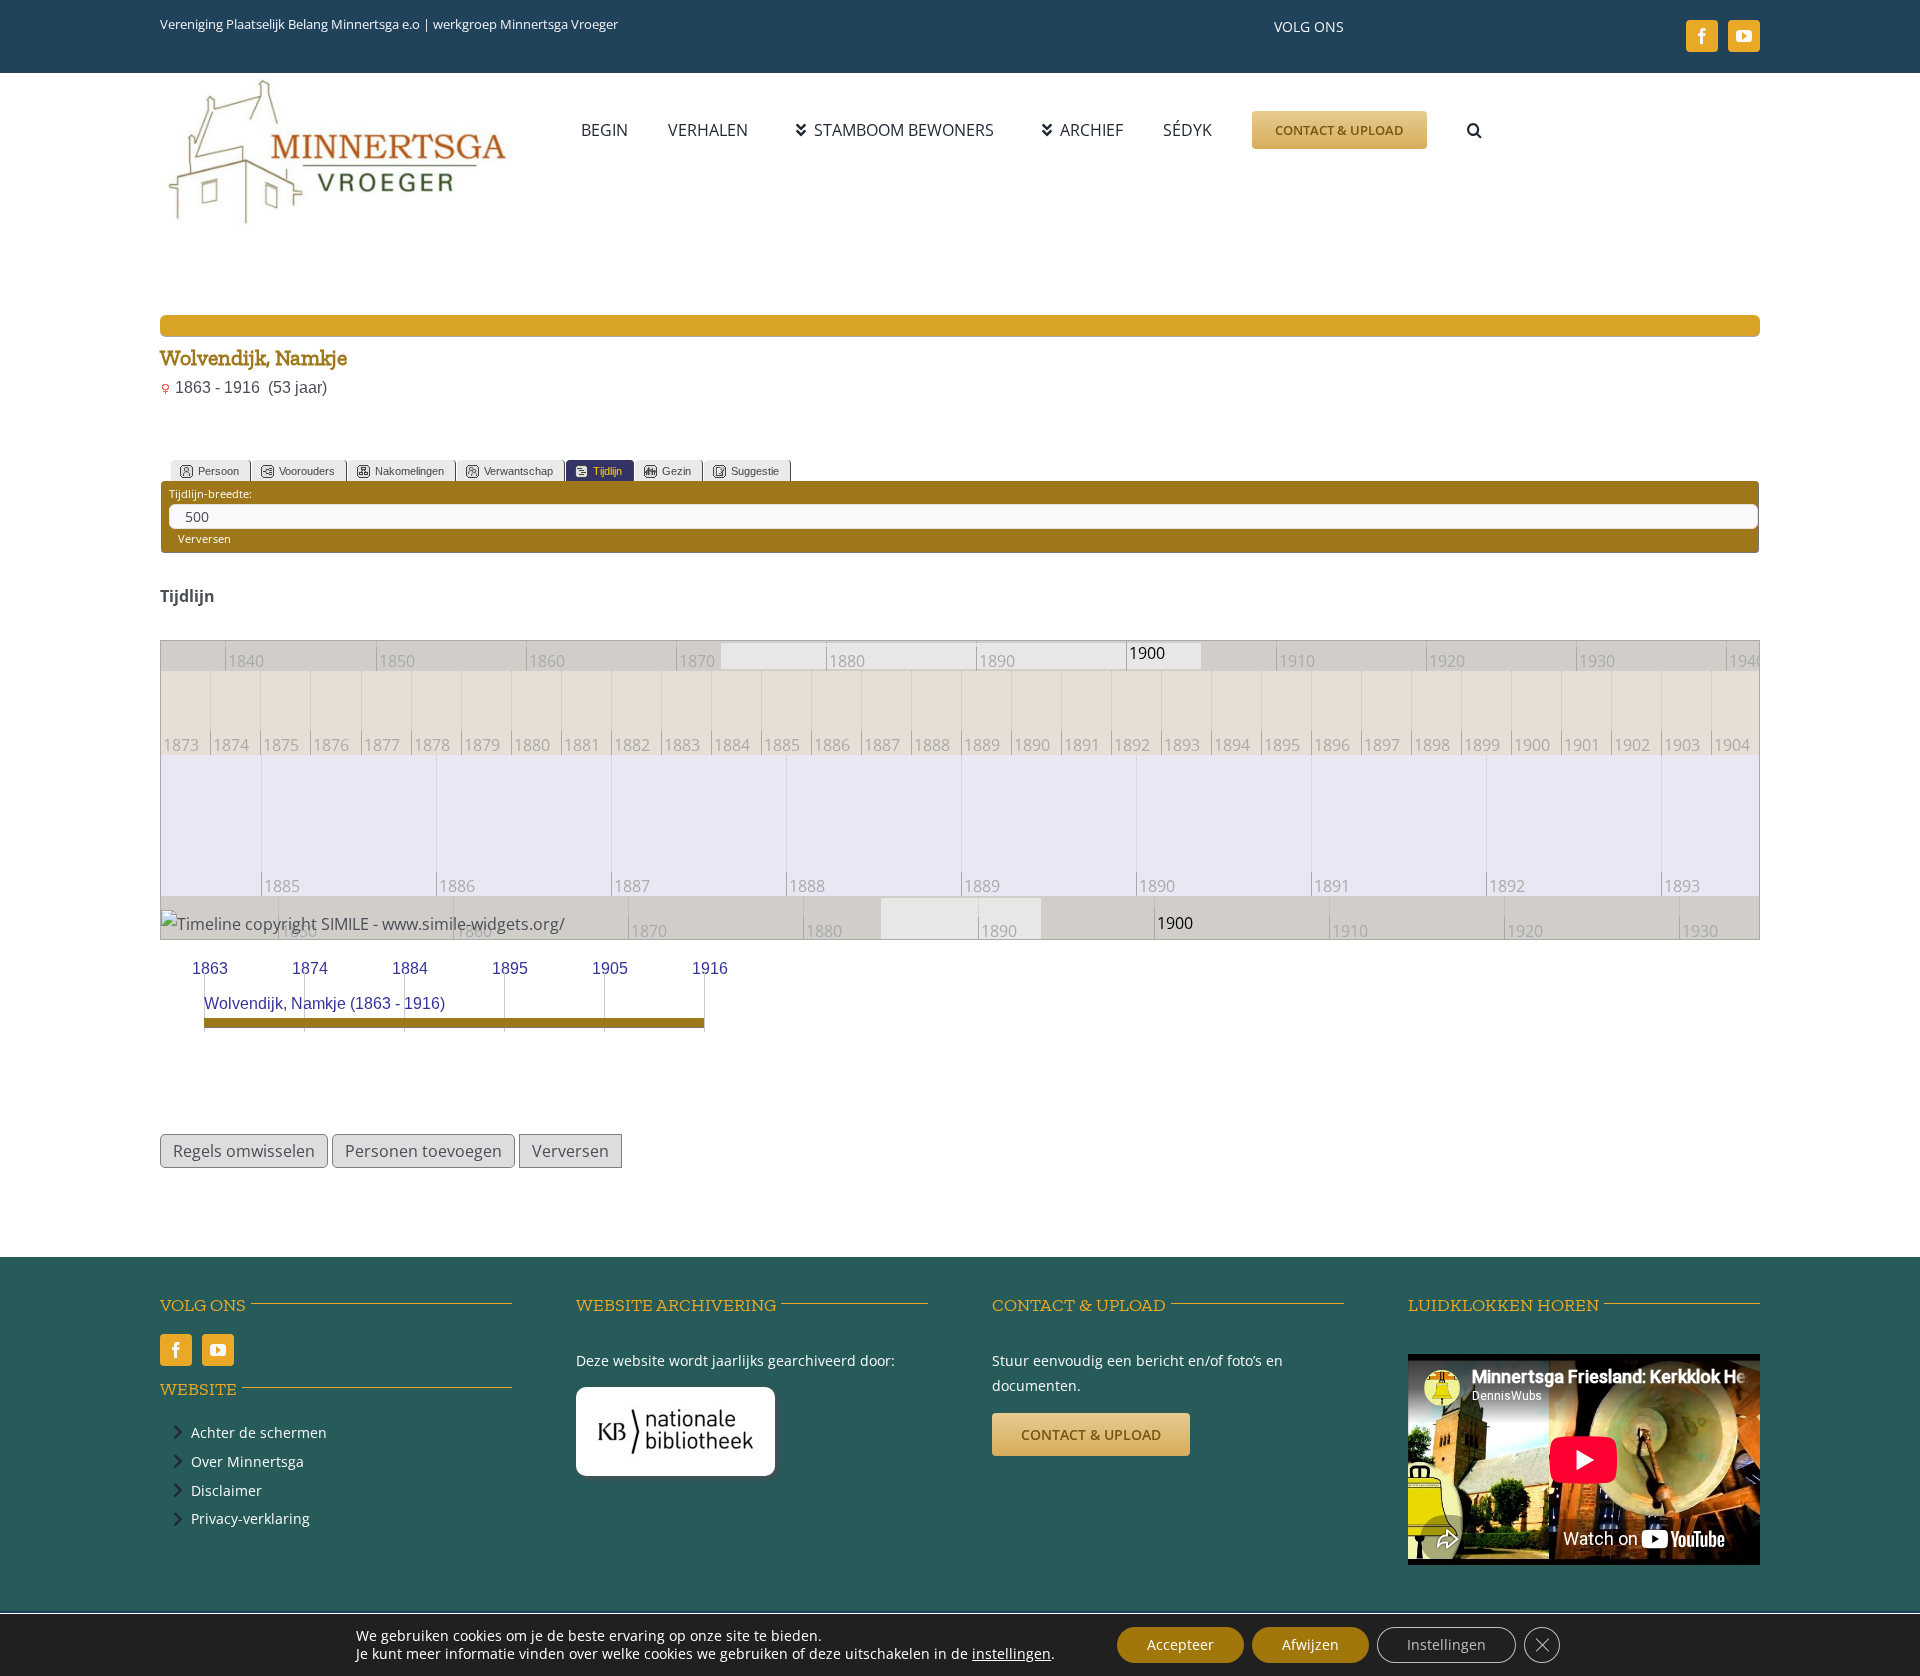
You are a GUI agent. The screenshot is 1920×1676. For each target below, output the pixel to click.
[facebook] (1702, 36)
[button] (1474, 130)
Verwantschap (518, 471)
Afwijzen (1310, 1644)
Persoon (218, 471)
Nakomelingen (409, 471)
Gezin (676, 471)
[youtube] (1744, 36)
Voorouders (307, 471)
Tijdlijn (607, 471)
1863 (210, 968)
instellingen (1011, 1654)
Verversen (204, 538)
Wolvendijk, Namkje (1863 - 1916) (324, 1003)
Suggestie (755, 471)
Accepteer (1180, 1644)
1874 (310, 968)
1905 (610, 968)
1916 (710, 968)
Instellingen (1446, 1644)
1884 (410, 968)
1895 (510, 968)
